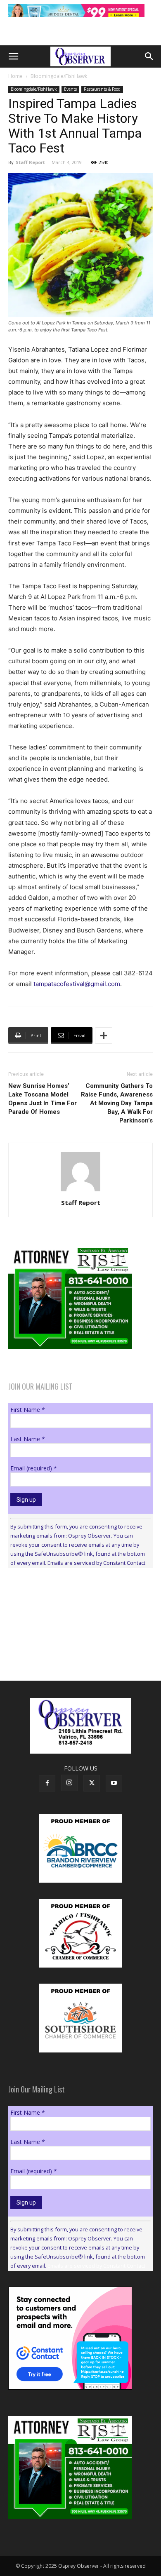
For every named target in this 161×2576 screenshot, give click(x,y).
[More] (104, 1036)
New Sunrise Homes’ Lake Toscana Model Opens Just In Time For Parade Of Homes (43, 1099)
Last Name (28, 1439)
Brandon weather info (70, 1650)
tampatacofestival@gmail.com (77, 984)
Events (70, 89)
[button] (13, 56)
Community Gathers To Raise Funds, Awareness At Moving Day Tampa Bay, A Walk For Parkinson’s (117, 1103)
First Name (28, 1410)
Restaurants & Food (102, 89)
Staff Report (30, 162)
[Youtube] (114, 1783)
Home (15, 76)
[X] (92, 1783)
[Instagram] (69, 1783)
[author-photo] (80, 1191)
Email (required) (34, 1468)
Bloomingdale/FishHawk (59, 76)
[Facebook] (47, 1783)
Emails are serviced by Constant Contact (96, 1563)
